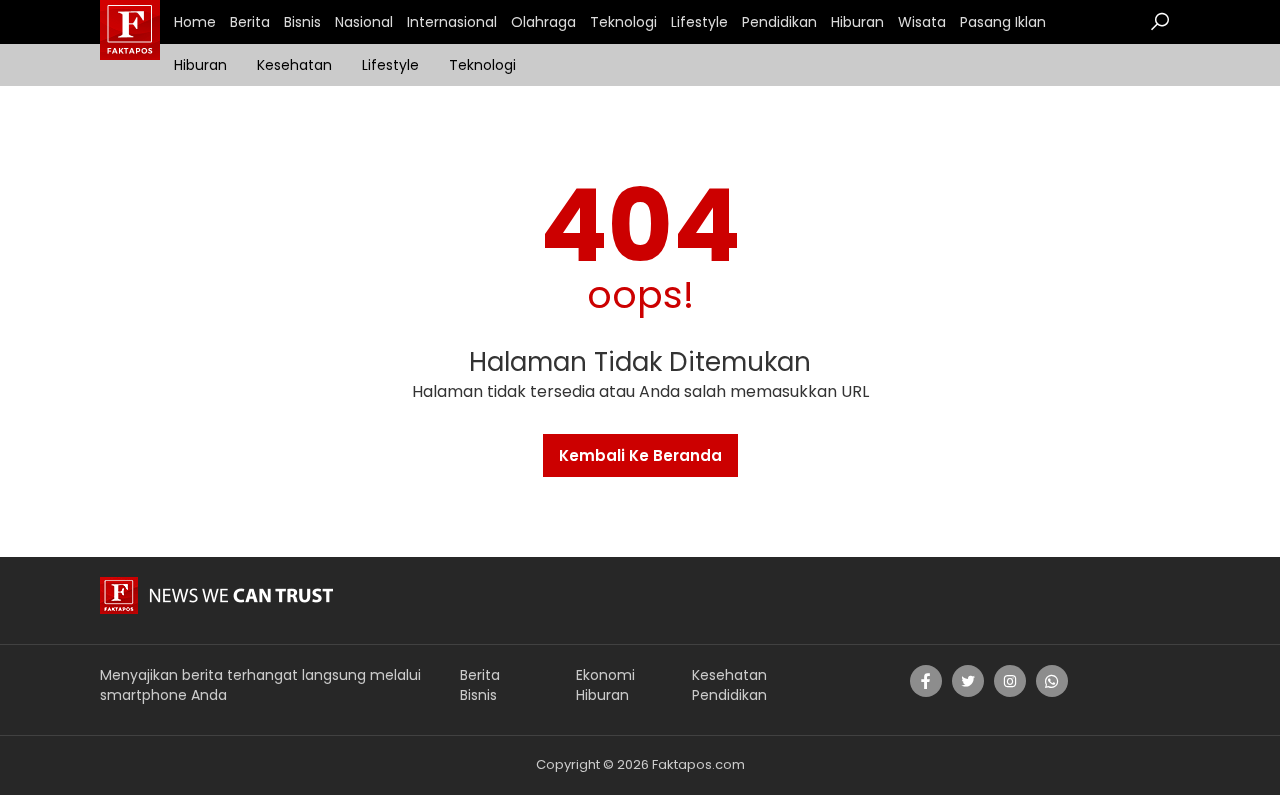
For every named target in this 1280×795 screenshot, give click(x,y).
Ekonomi (605, 675)
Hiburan (857, 22)
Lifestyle (699, 22)
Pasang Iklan (1003, 22)
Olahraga (543, 22)
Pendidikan (779, 22)
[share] (926, 681)
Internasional (452, 22)
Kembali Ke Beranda (640, 455)
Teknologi (623, 22)
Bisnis (302, 22)
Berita (250, 22)
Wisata (922, 22)
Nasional (364, 22)
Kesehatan (294, 65)
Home (195, 22)
